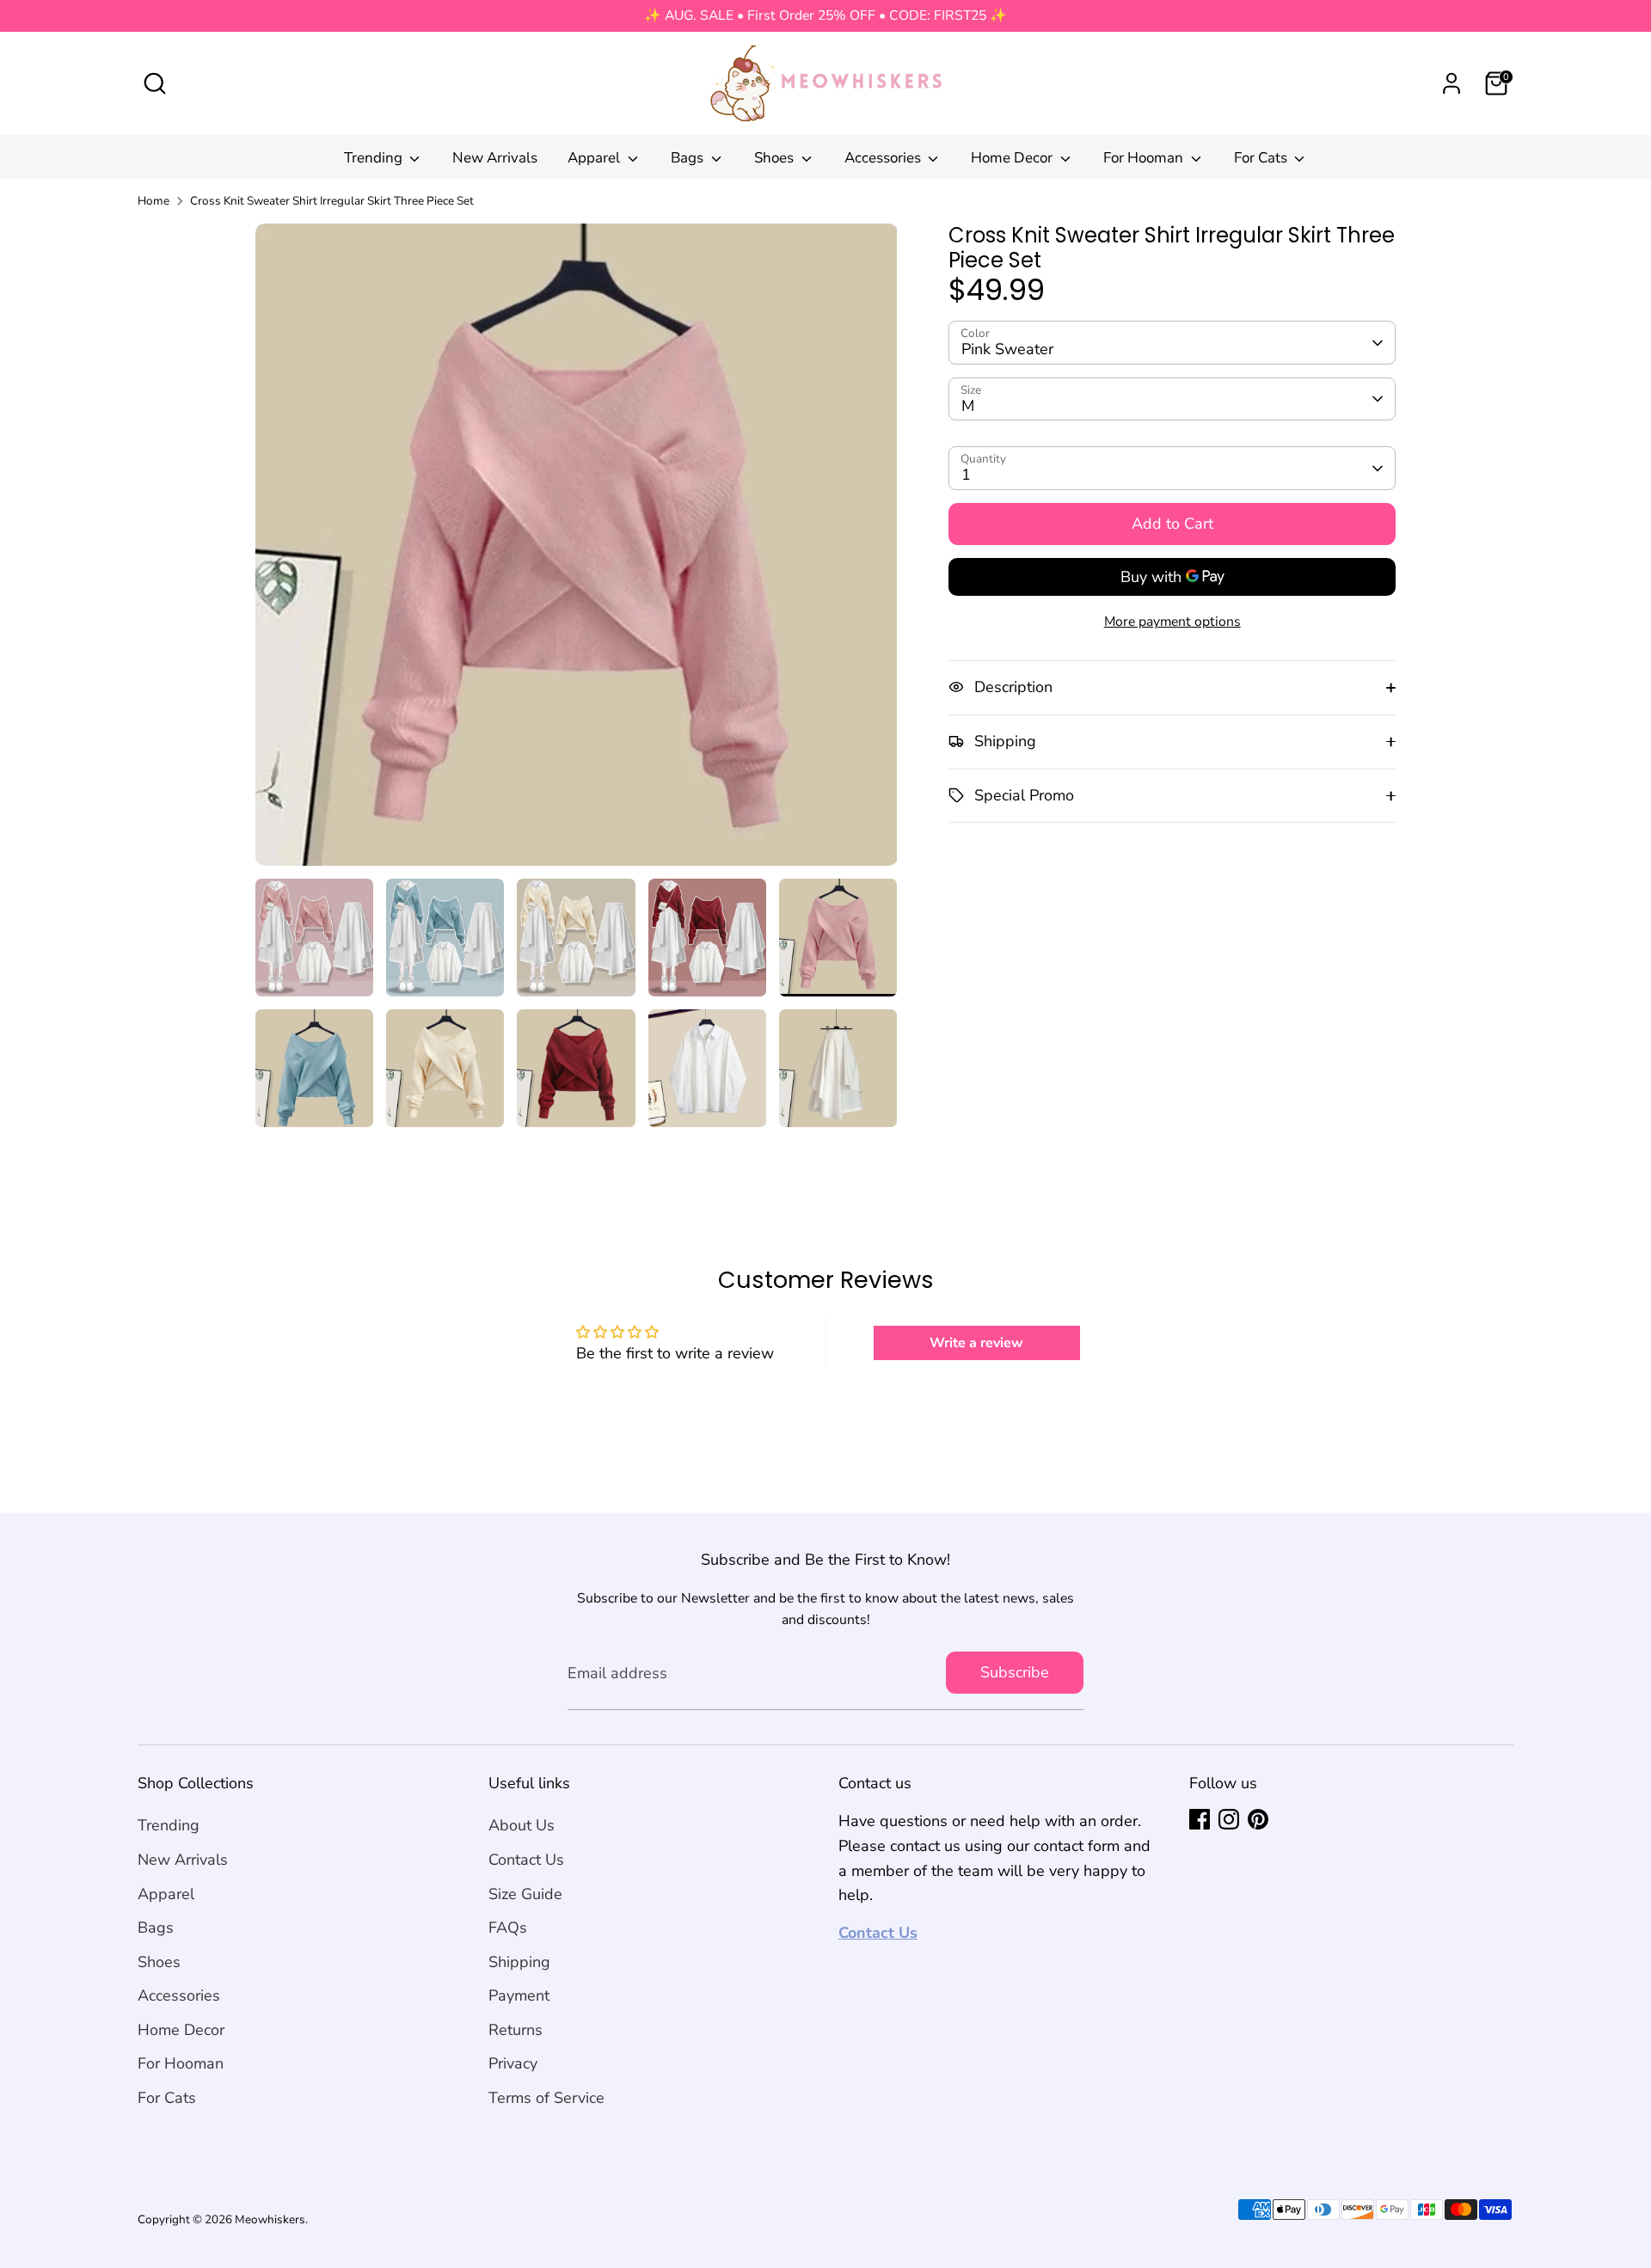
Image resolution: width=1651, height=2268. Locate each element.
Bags (689, 158)
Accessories (884, 158)
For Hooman (1145, 158)
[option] (577, 551)
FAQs (508, 1928)
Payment (519, 1995)
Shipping (519, 1962)
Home (153, 201)
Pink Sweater (1007, 349)
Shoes (776, 158)
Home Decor (1013, 158)
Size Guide (525, 1894)
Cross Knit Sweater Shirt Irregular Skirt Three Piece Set (332, 201)
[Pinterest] (1258, 1819)
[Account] (1452, 83)
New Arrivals (495, 158)
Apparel (595, 158)
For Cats (1262, 158)
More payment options (1172, 622)
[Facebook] (1200, 1819)
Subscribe (1015, 1672)
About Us (522, 1825)
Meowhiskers (270, 2219)
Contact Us (526, 1860)
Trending (375, 158)
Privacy (513, 2063)
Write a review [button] (976, 1343)
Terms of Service (546, 2098)
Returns (516, 2030)
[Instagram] (1229, 1819)
